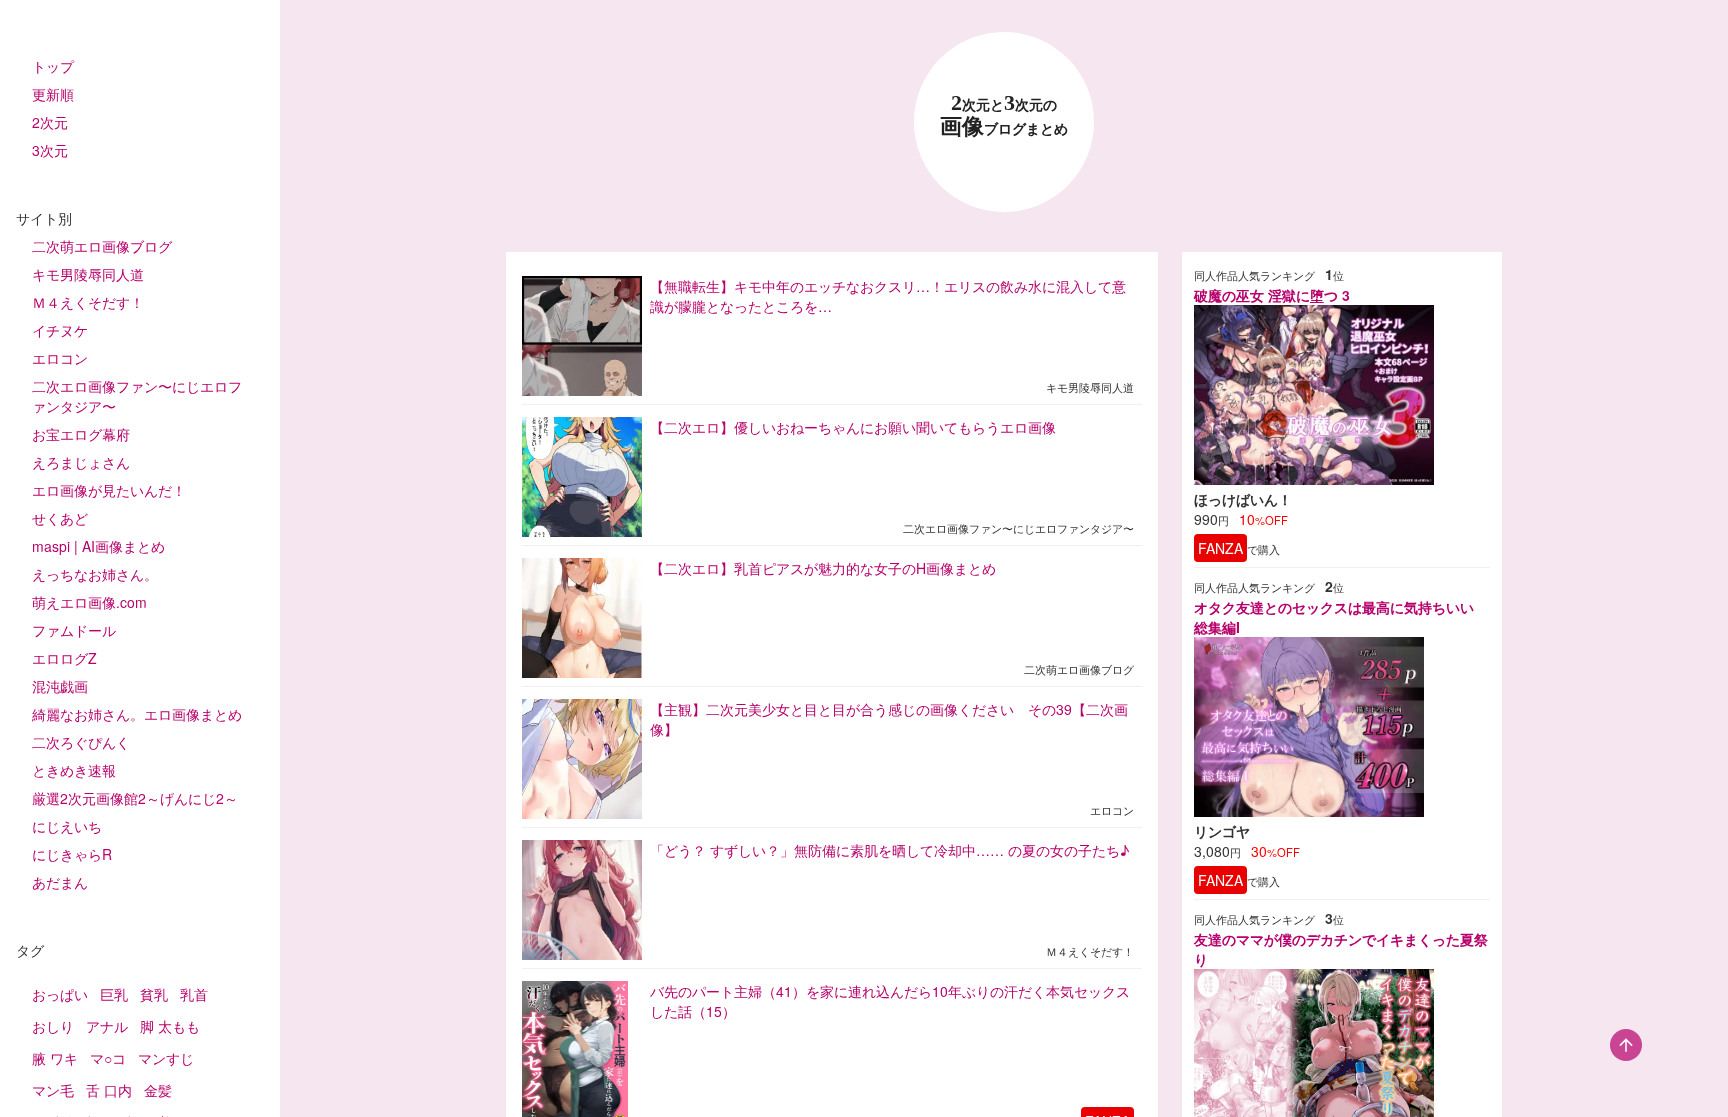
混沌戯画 (60, 686)
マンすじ (166, 1058)
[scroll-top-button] (1626, 1045)
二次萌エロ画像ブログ (102, 246)
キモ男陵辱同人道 (88, 274)
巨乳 (114, 994)
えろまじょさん (81, 462)
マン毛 (53, 1090)
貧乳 (154, 994)
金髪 (158, 1090)
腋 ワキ (55, 1058)
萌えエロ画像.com (89, 602)
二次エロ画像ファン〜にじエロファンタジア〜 (137, 396)
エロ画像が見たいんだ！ (109, 490)
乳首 (194, 994)
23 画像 (1004, 115)
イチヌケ (60, 330)
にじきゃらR (72, 854)
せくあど (60, 518)
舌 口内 (109, 1090)
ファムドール (74, 630)
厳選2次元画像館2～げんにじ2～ (135, 798)
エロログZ (64, 658)
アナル (107, 1026)
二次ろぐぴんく (81, 742)
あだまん (60, 882)
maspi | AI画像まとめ (98, 546)
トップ (53, 66)
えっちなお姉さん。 (95, 574)
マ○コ (108, 1058)
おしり (53, 1026)
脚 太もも (170, 1026)
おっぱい (60, 994)
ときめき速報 (74, 770)
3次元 (50, 150)
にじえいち (67, 826)
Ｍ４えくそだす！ (88, 302)
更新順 (53, 94)
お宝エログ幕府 (81, 434)
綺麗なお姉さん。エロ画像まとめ (137, 714)
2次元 (50, 122)
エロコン (60, 358)
